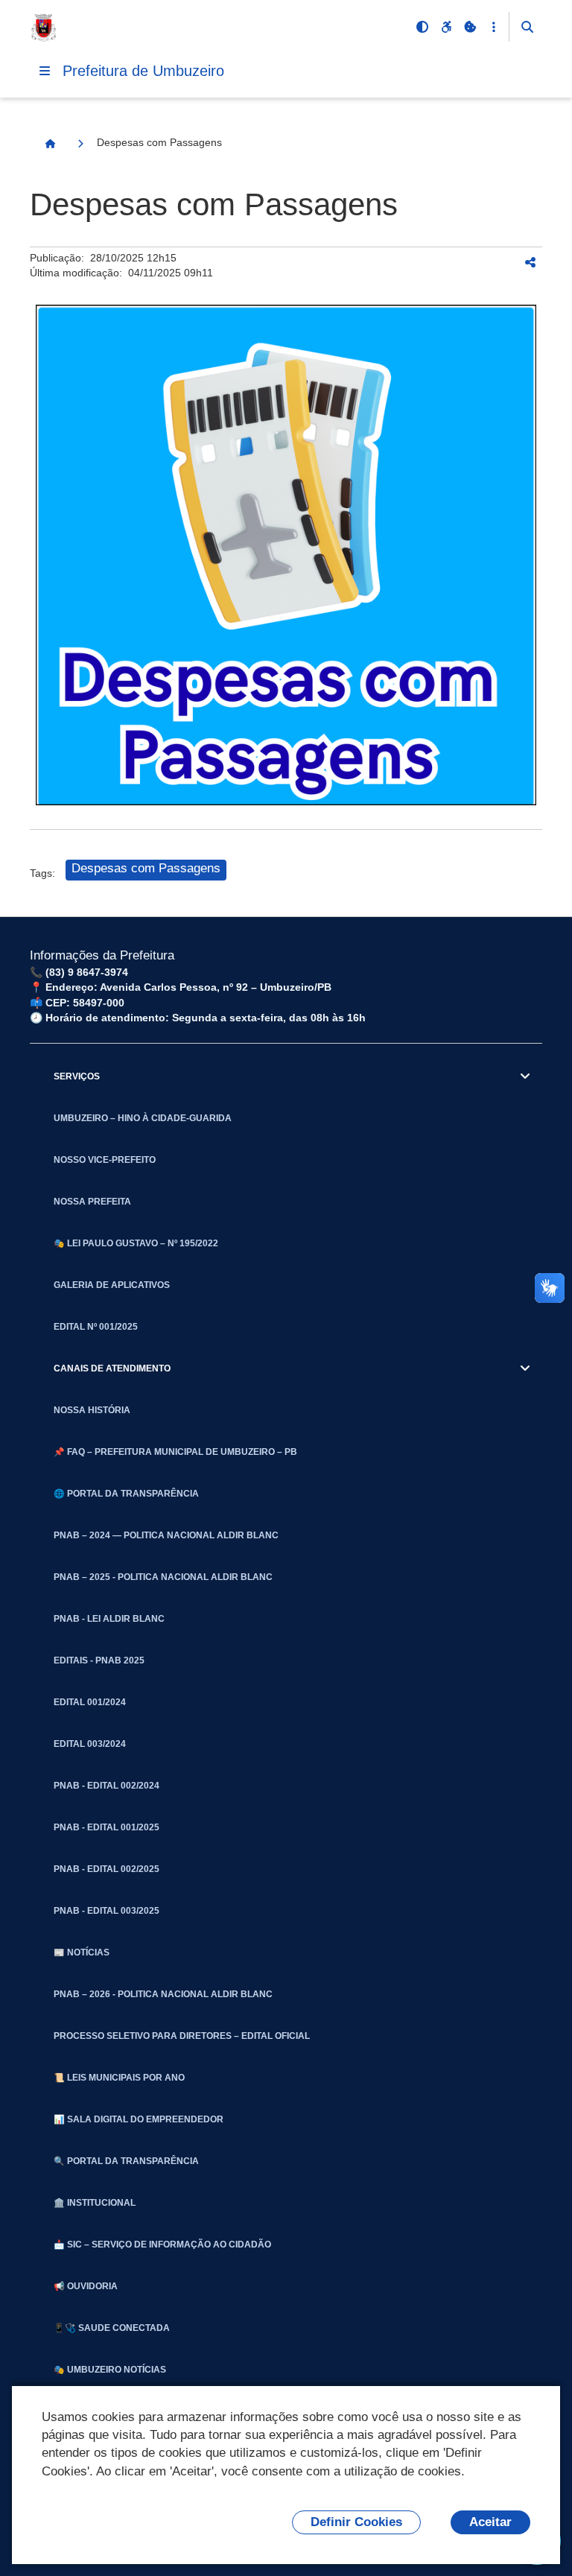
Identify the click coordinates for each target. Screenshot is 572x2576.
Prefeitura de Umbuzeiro (143, 71)
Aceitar (490, 2522)
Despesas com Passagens (146, 868)
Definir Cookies (356, 2522)
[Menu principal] (45, 71)
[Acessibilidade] (446, 27)
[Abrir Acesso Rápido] (494, 27)
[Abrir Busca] (527, 27)
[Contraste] (422, 27)
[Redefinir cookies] (470, 27)
